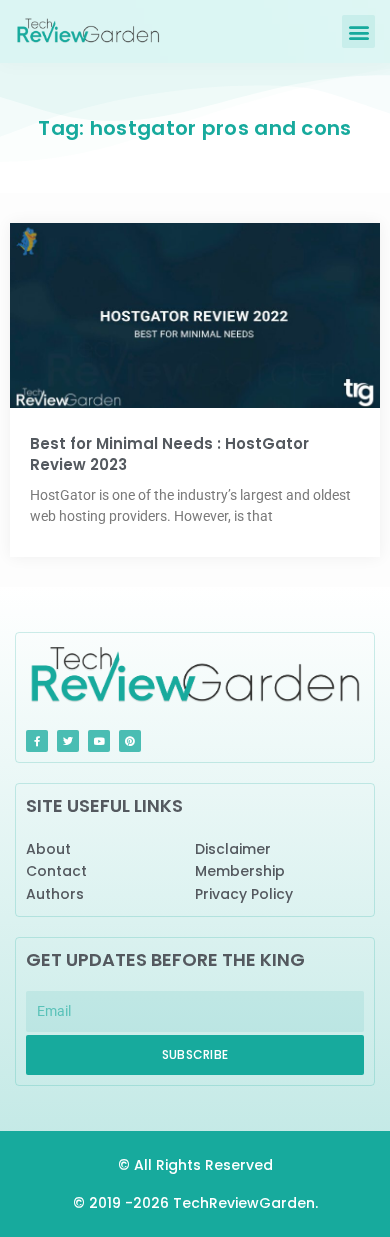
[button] (358, 31)
